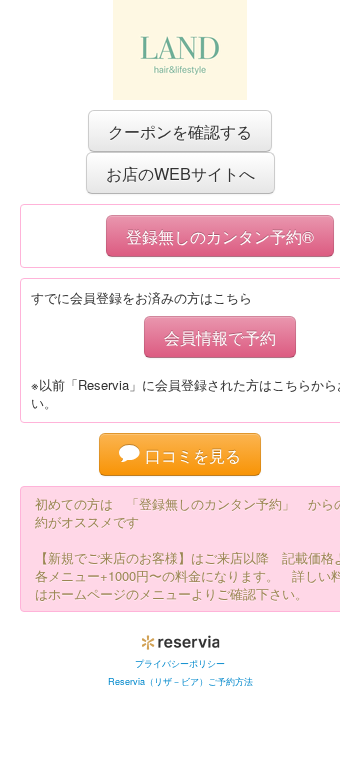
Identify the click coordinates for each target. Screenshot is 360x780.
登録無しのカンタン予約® (220, 236)
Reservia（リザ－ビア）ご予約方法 (180, 681)
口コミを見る (190, 455)
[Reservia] (180, 638)
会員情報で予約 (220, 337)
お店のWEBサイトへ (180, 173)
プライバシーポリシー (180, 663)
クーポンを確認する (180, 131)
